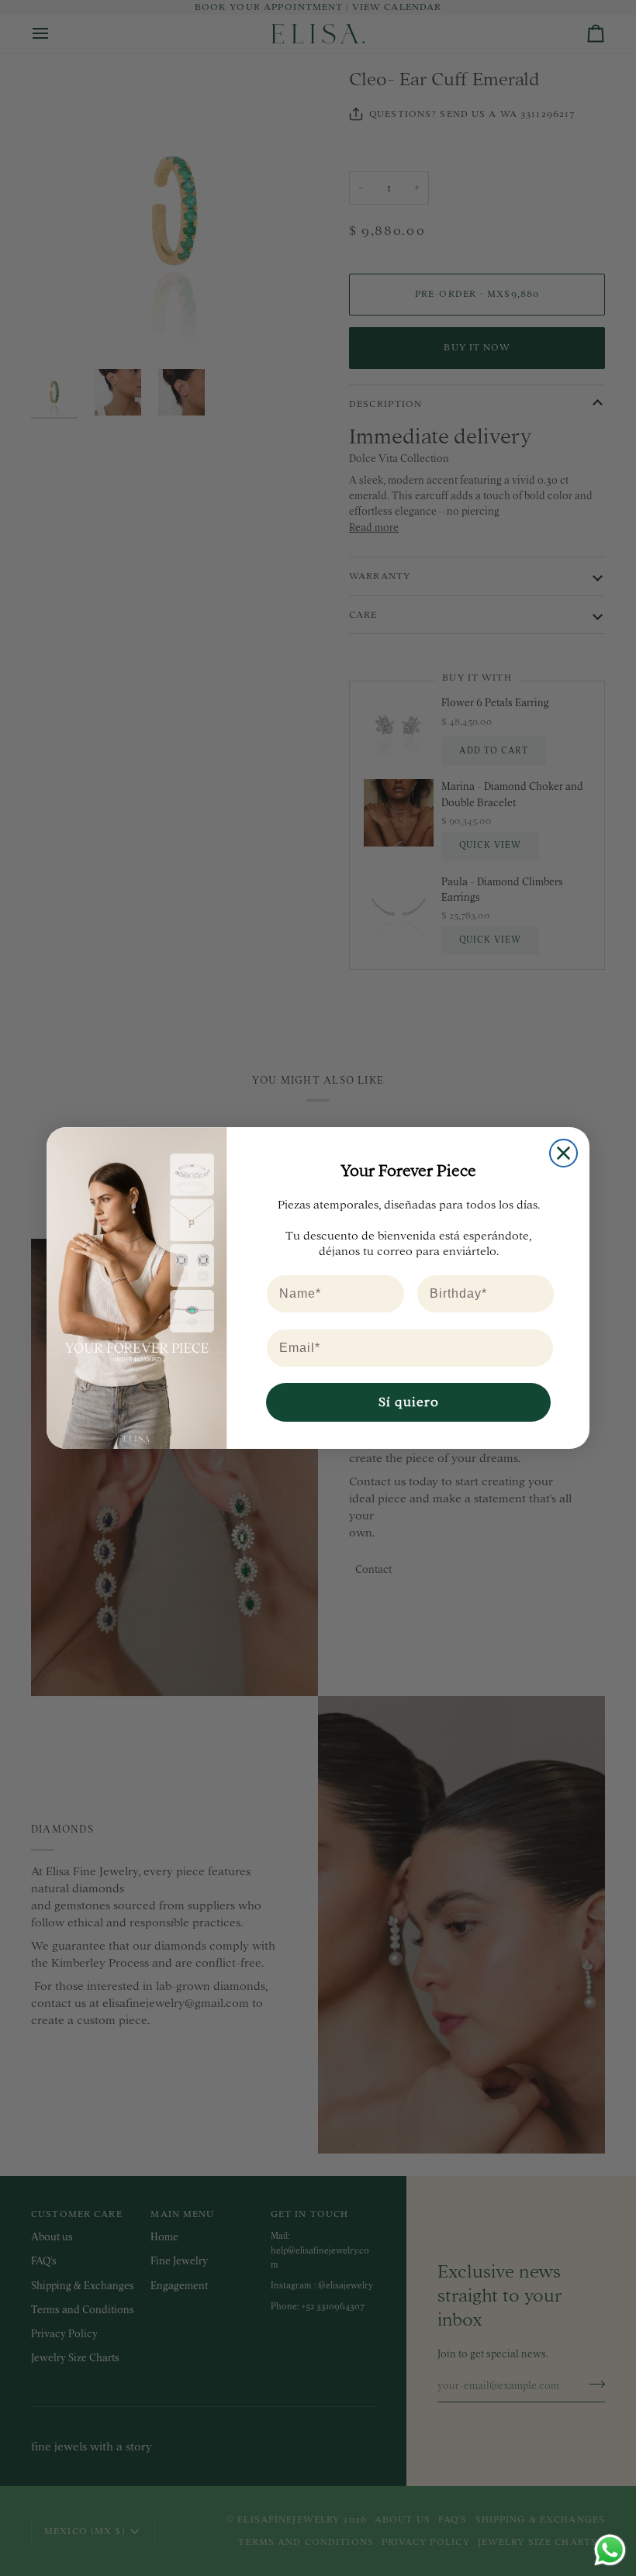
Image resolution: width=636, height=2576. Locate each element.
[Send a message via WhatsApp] (610, 2550)
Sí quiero (409, 1402)
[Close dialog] (563, 1153)
